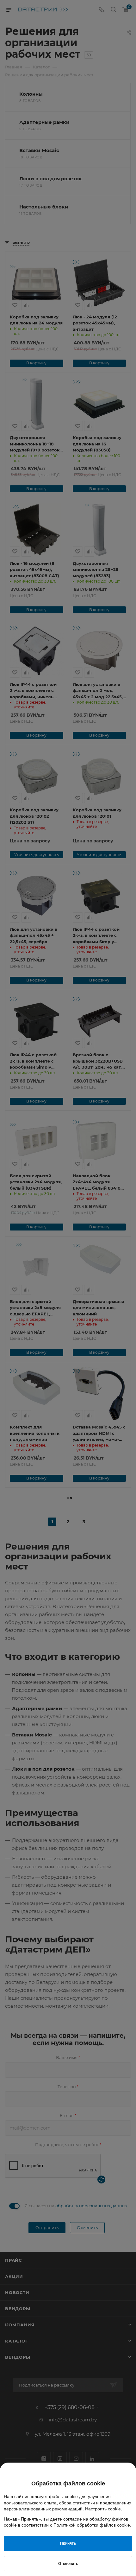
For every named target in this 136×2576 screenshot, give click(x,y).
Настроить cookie (103, 2509)
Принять (68, 2543)
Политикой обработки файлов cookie (92, 2525)
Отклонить (68, 2564)
